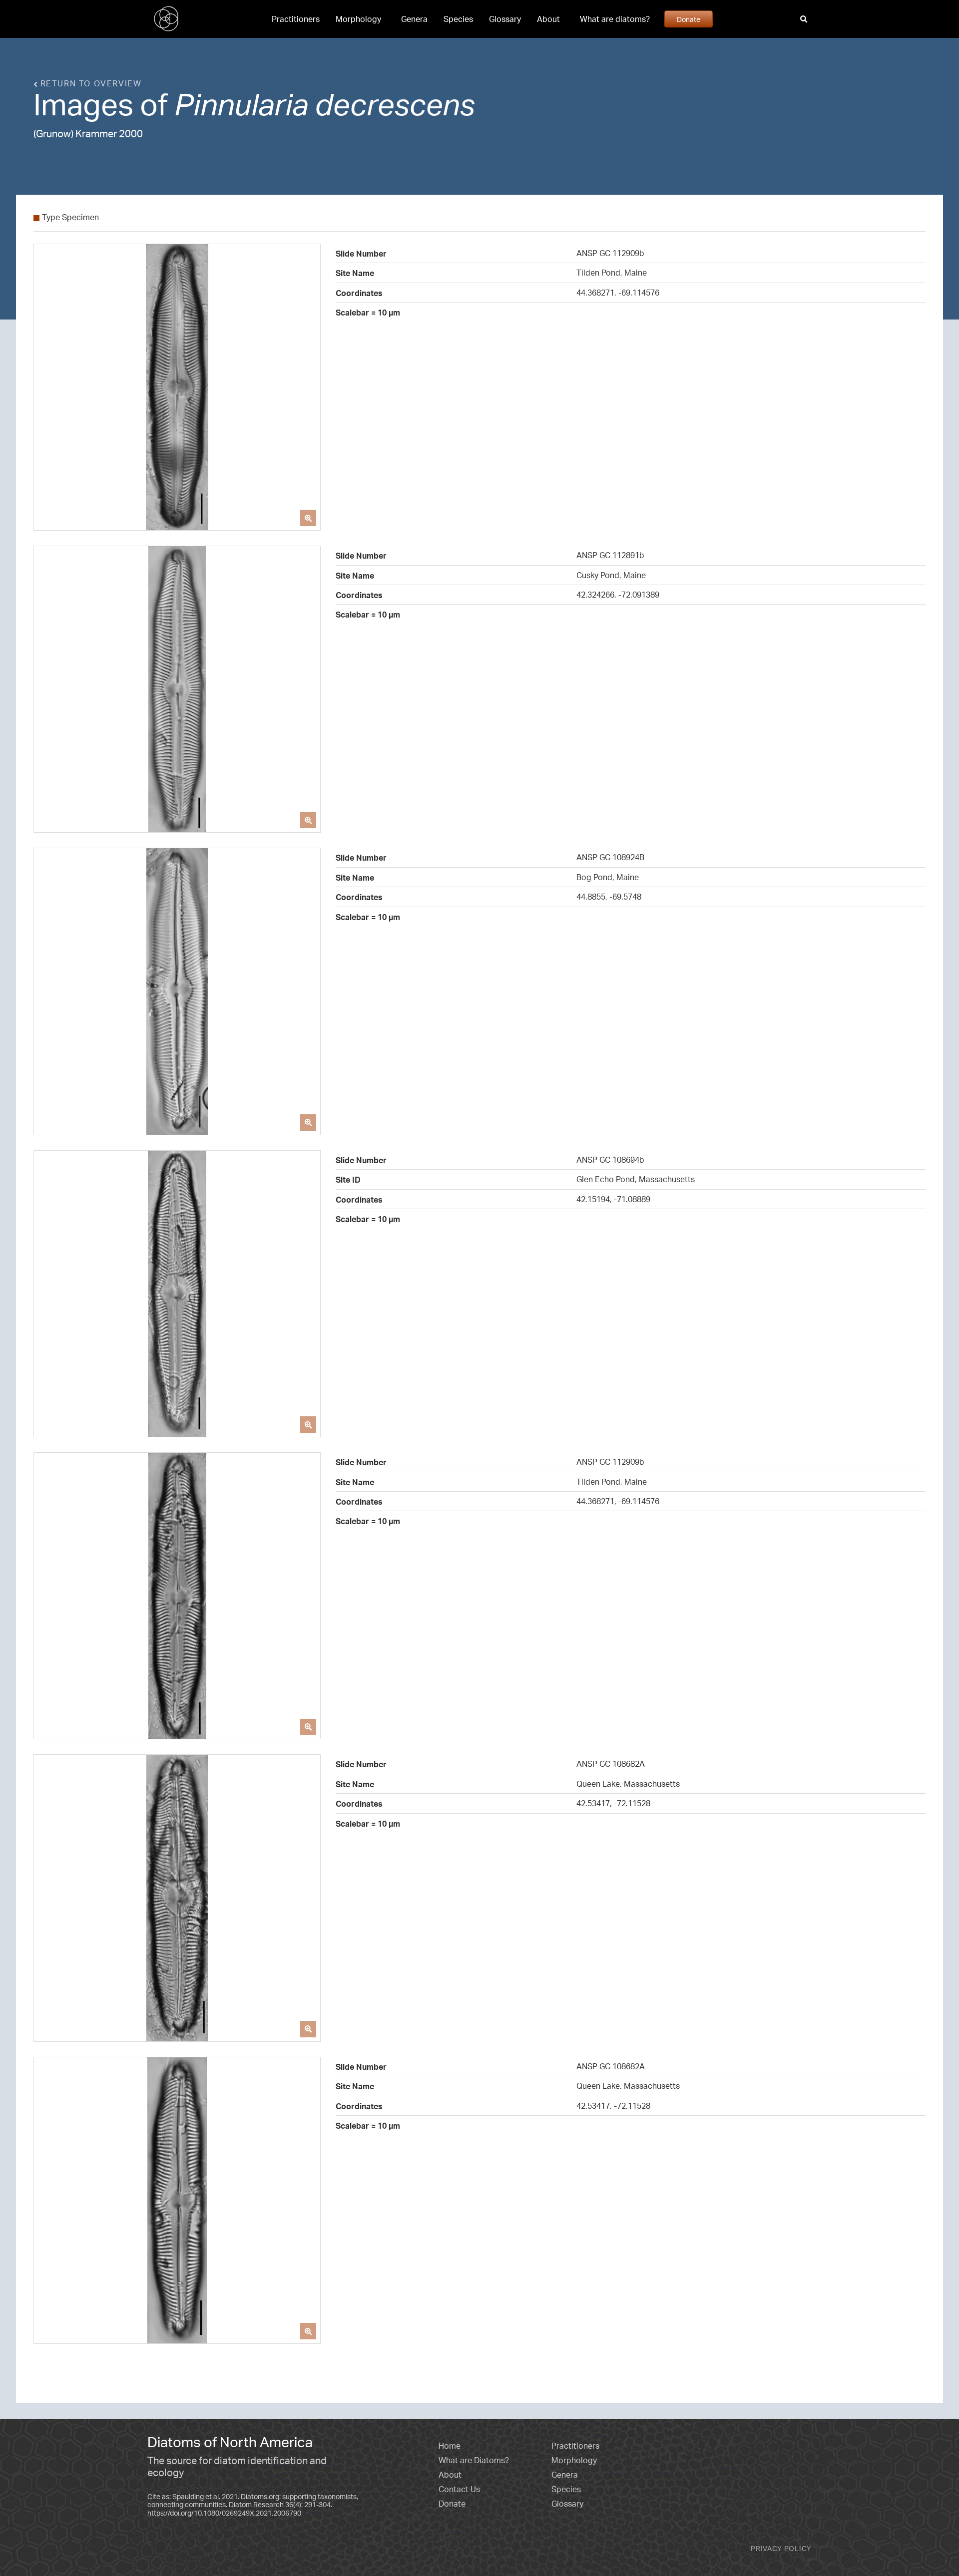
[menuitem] (296, 19)
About (548, 19)
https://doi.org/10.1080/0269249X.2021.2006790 (224, 2513)
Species (458, 19)
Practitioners (296, 19)
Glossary (505, 19)
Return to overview (89, 83)
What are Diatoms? (474, 2460)
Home (450, 2446)
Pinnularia (241, 104)
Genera (414, 19)
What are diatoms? (615, 19)
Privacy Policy (781, 2548)
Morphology (358, 19)
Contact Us (459, 2489)
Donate (689, 19)
